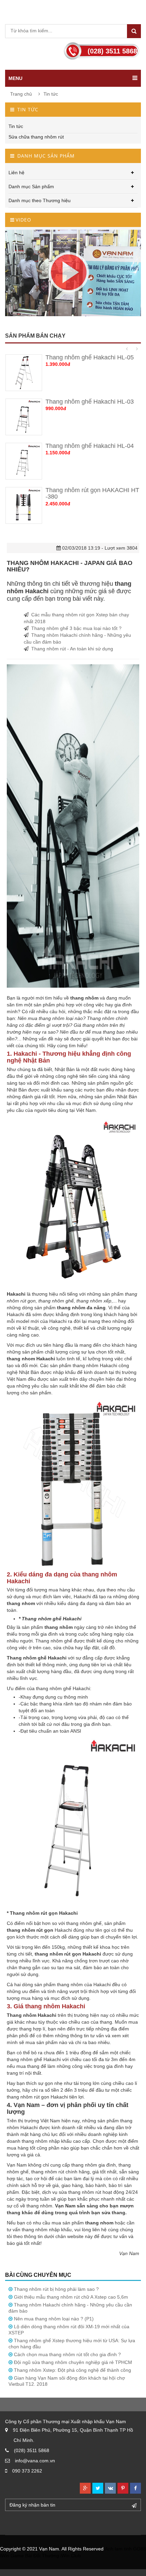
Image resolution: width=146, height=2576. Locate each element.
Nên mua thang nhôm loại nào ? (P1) (54, 2319)
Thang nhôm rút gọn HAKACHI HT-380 (92, 493)
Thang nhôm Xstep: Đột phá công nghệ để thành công (72, 2370)
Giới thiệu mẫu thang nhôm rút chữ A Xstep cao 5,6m (71, 2297)
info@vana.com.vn (35, 2461)
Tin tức (51, 94)
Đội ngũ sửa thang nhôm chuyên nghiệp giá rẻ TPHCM (73, 2362)
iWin (5, 2556)
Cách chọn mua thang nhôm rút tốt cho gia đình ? (67, 2354)
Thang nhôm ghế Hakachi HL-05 (90, 357)
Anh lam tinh (118, 2549)
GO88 (140, 2549)
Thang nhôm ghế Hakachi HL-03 (90, 402)
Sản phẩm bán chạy (35, 336)
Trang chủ (21, 94)
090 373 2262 (27, 2471)
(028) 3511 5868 (32, 2450)
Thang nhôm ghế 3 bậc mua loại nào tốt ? (76, 628)
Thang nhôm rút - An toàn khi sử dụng (72, 649)
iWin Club (71, 2556)
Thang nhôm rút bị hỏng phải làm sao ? (56, 2289)
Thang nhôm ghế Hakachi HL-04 (90, 446)
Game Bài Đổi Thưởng (35, 2556)
